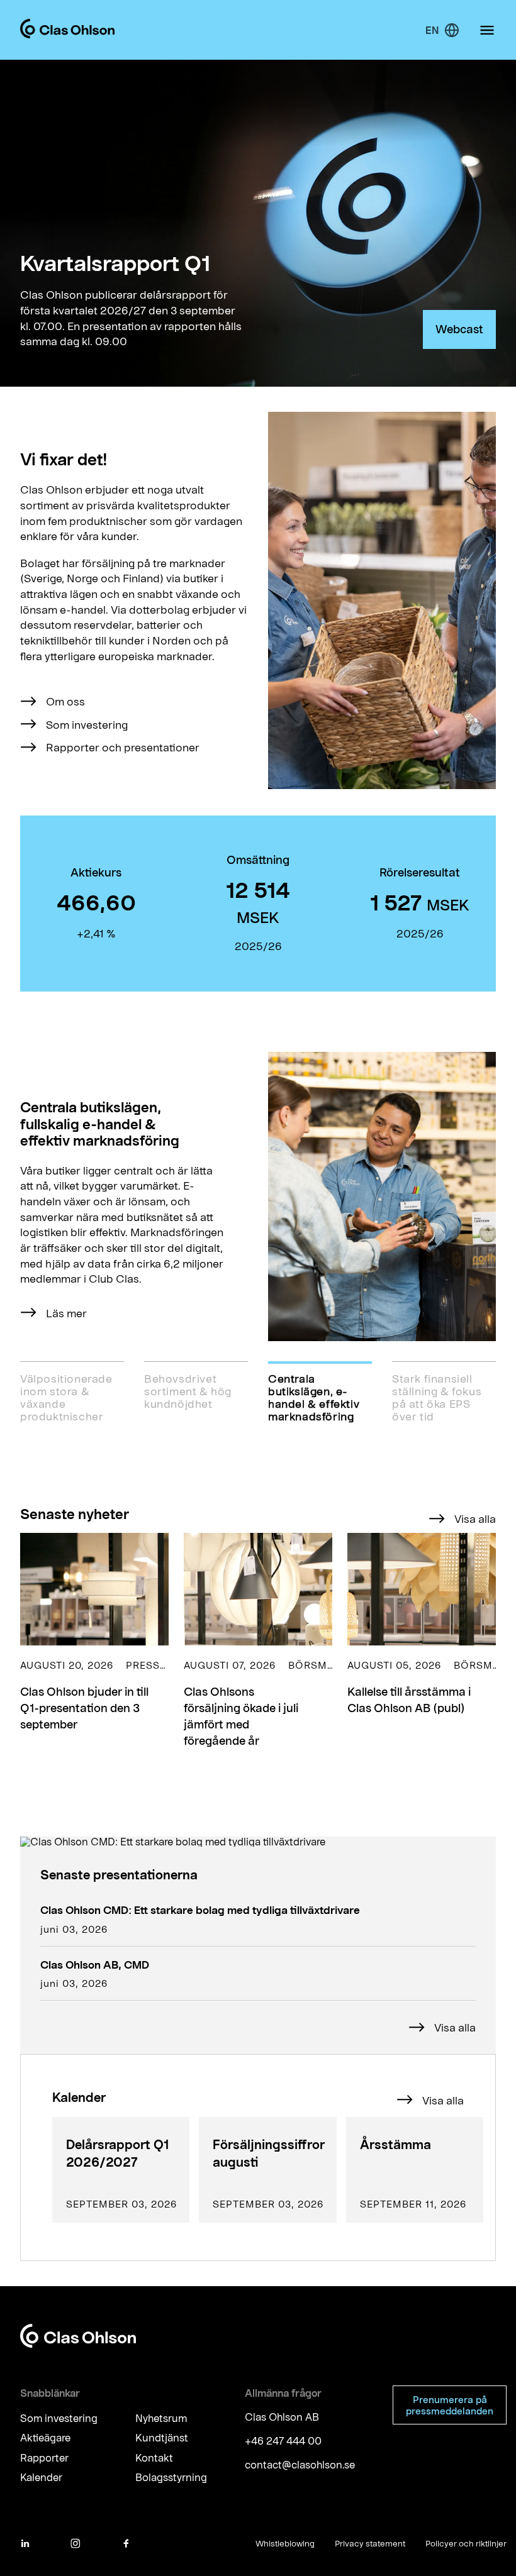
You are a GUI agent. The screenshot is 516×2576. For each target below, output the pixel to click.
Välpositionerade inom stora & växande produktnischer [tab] (66, 1397)
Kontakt (154, 2457)
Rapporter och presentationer (123, 747)
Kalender (41, 2477)
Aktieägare (45, 2438)
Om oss (65, 701)
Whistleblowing (285, 2543)
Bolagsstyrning (171, 2477)
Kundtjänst (162, 2438)
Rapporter (44, 2457)
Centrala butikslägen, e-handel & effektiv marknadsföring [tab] (314, 1397)
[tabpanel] (258, 1197)
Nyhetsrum (161, 2418)
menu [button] (487, 30)
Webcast (459, 329)
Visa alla (475, 1518)
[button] (94, 1641)
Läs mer (66, 1313)
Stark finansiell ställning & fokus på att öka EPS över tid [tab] (437, 1397)
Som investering (87, 724)
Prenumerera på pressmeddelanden (450, 2405)
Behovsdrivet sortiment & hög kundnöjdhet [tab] (188, 1391)
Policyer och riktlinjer (466, 2543)
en (432, 30)
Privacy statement (370, 2543)
